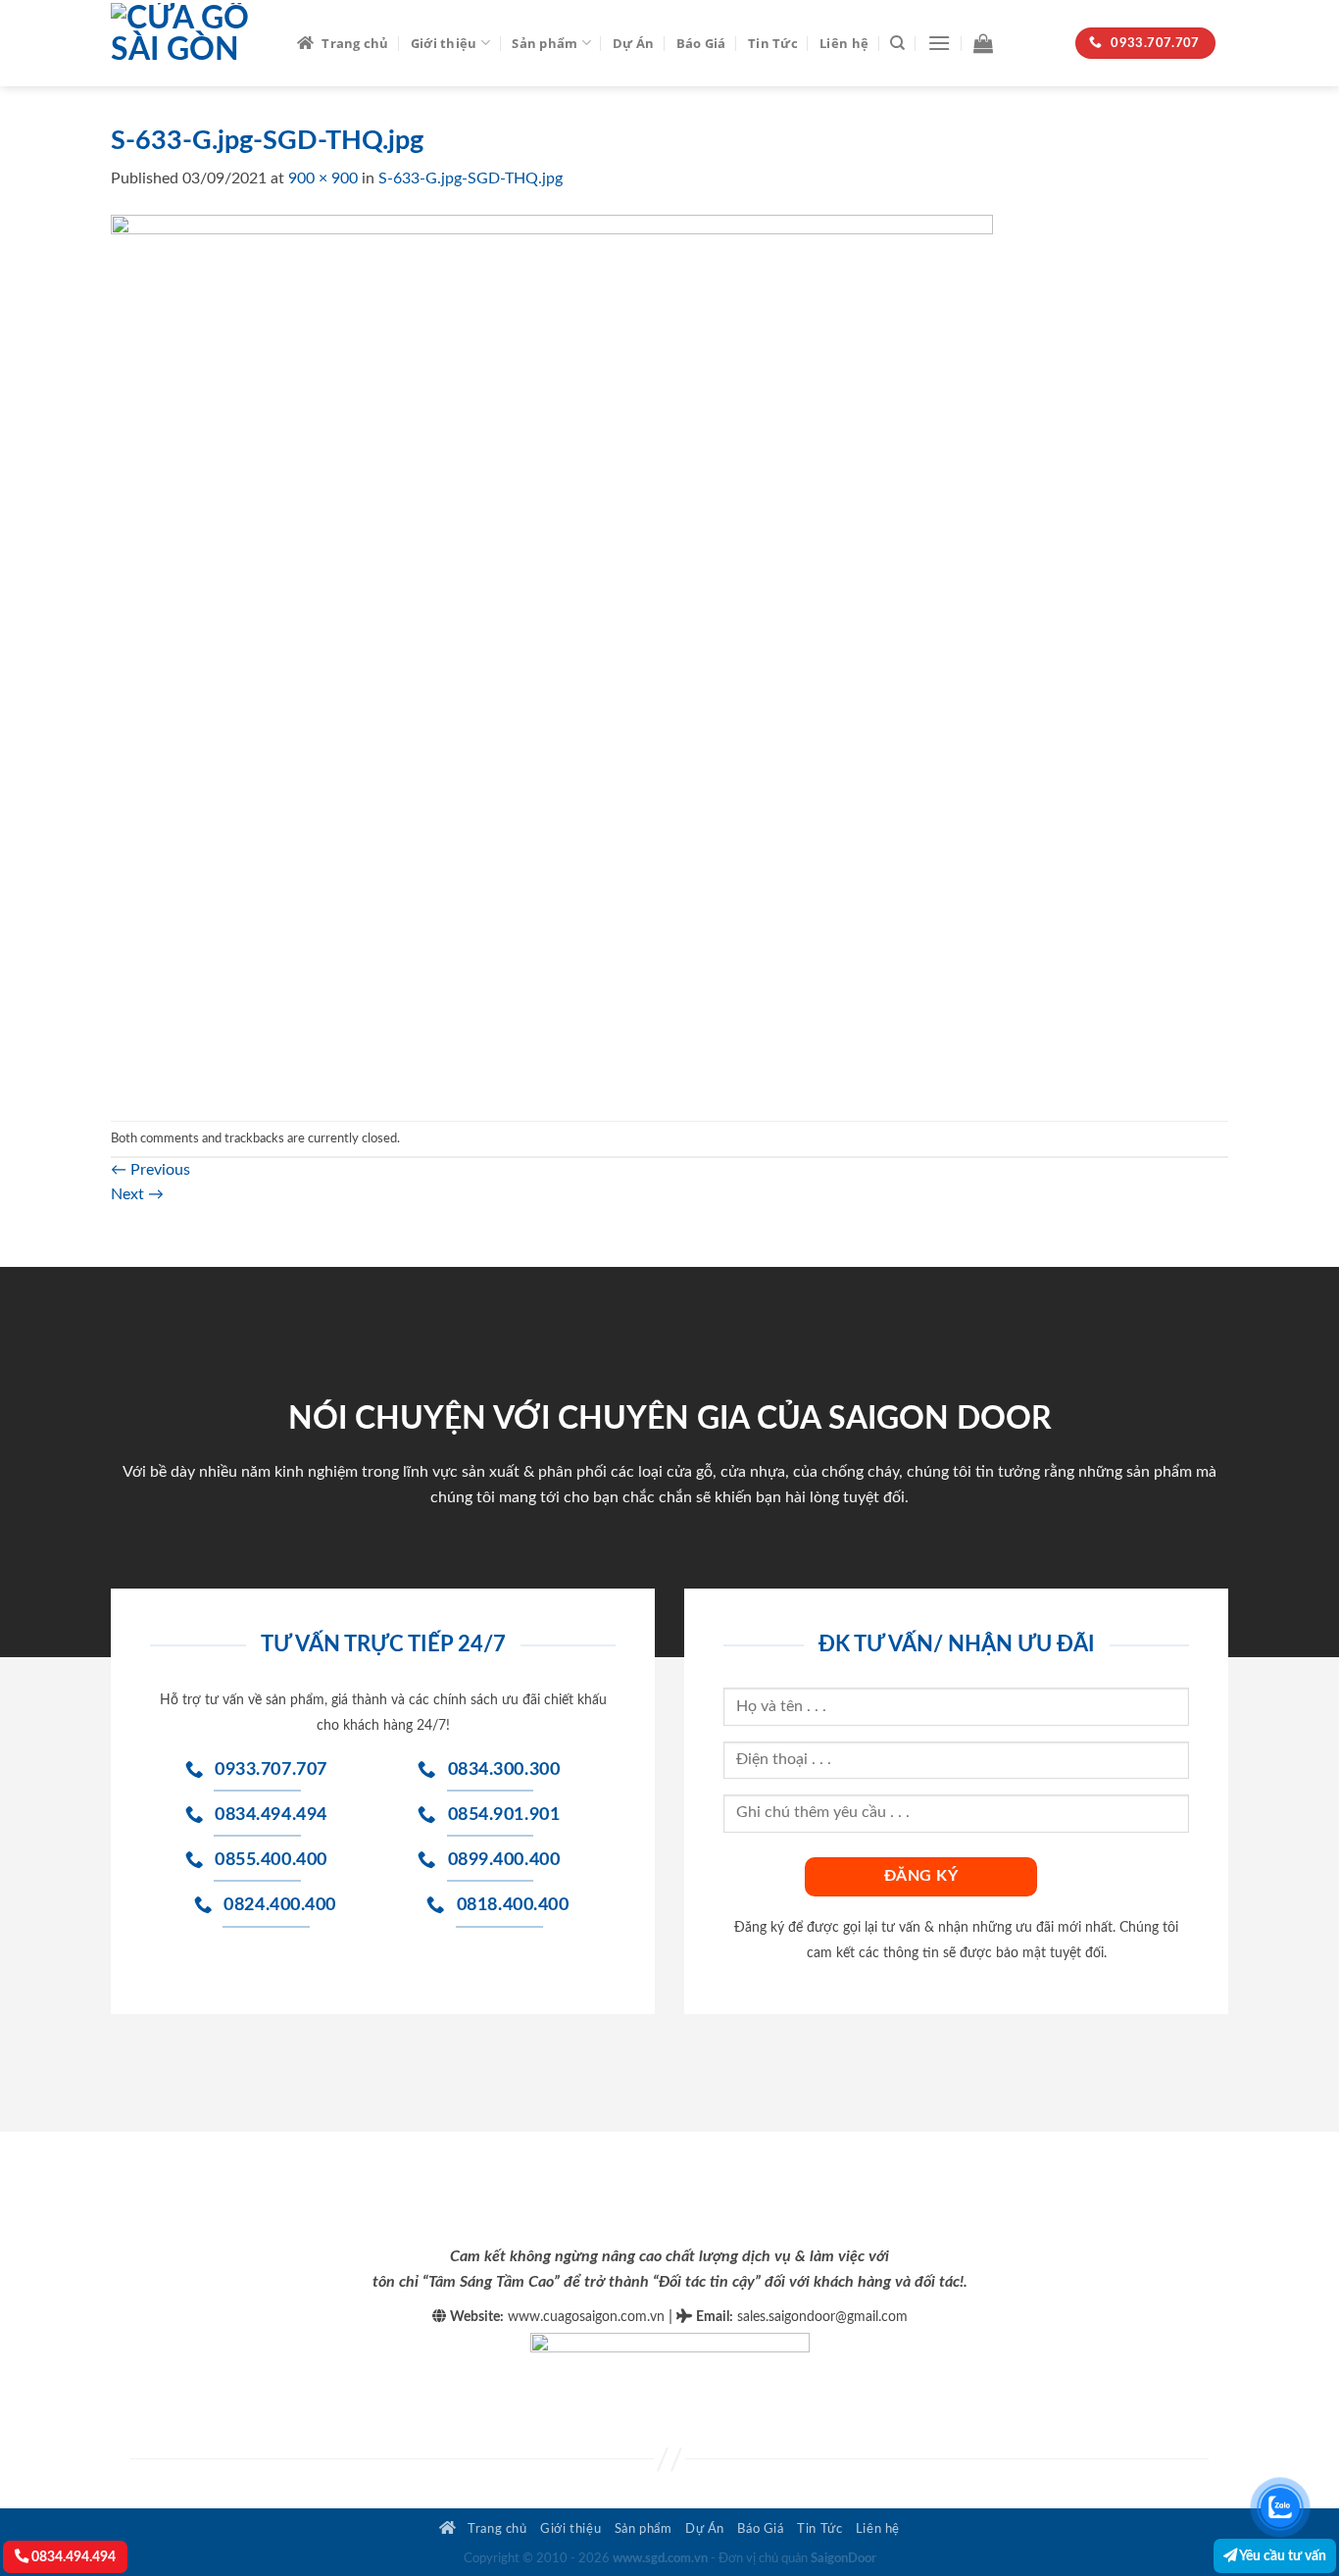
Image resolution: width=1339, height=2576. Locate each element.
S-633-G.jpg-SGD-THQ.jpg (471, 178)
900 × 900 (323, 178)
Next (137, 1194)
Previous (150, 1170)
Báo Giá (701, 43)
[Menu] (939, 43)
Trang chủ (355, 43)
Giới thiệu (444, 43)
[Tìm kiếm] (897, 43)
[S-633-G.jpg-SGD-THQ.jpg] (552, 655)
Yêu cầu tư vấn (1282, 2556)
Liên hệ (844, 43)
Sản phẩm (545, 43)
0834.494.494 (72, 2557)
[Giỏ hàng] (983, 43)
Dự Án (633, 43)
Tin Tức (773, 43)
